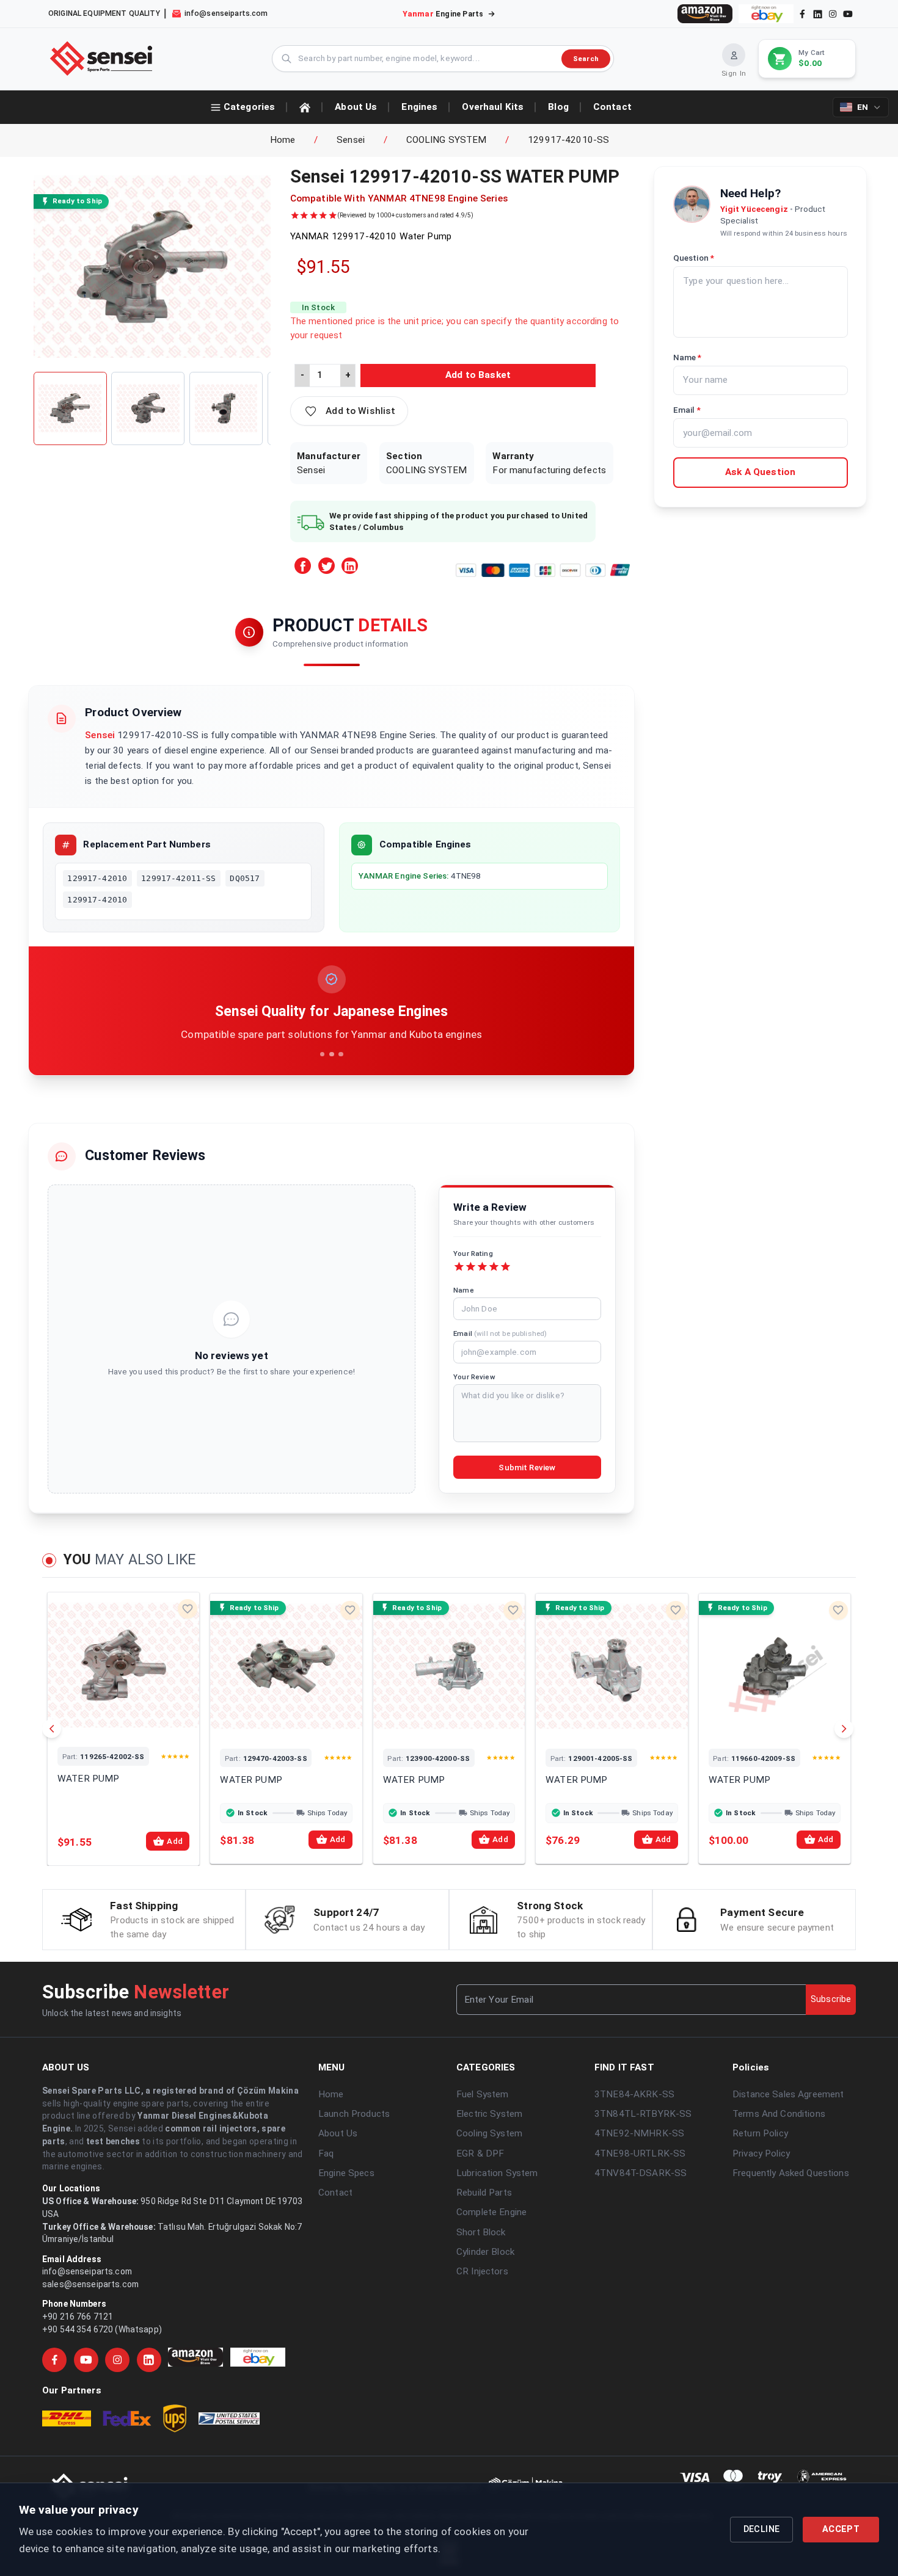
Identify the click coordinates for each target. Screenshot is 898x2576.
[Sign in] (734, 55)
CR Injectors (482, 2271)
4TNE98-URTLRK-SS (640, 2153)
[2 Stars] (471, 1267)
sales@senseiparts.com (90, 2284)
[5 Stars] (506, 1267)
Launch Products (354, 2114)
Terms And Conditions (779, 2114)
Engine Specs (346, 2173)
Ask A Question (760, 472)
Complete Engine (491, 2212)
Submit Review (527, 1468)
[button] (349, 411)
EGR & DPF (480, 2153)
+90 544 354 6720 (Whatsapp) (102, 2329)
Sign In (734, 73)
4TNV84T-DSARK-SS (641, 2173)
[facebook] (802, 14)
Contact (335, 2193)
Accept (841, 2529)
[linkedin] (817, 13)
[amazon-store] (705, 14)
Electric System (489, 2114)
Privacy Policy (761, 2153)
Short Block (481, 2232)
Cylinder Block (485, 2252)
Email (500, 1333)
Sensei (351, 140)
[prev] (52, 1729)
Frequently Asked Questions (791, 2173)
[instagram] (833, 14)
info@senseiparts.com (87, 2271)
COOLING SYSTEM (447, 140)
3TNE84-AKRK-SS (634, 2094)
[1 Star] (459, 1267)
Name (464, 1290)
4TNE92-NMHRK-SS (639, 2133)
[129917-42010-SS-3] (226, 408)
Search (586, 58)
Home (283, 140)
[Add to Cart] (140, 1722)
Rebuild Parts (484, 2193)
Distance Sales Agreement (788, 2094)
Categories (249, 107)
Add (174, 1841)
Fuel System (483, 2094)
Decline (762, 2529)
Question (694, 258)
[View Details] (107, 1722)
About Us (338, 2133)
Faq (326, 2153)
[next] (844, 1729)
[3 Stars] (482, 1267)
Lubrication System (497, 2173)
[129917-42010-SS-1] (70, 408)
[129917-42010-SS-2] (148, 408)
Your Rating (473, 1254)
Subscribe (831, 1999)
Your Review (474, 1377)
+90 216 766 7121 (78, 2317)
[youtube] (848, 14)
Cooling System (489, 2133)
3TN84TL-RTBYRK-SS (643, 2114)
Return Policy (760, 2133)
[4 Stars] (494, 1267)
